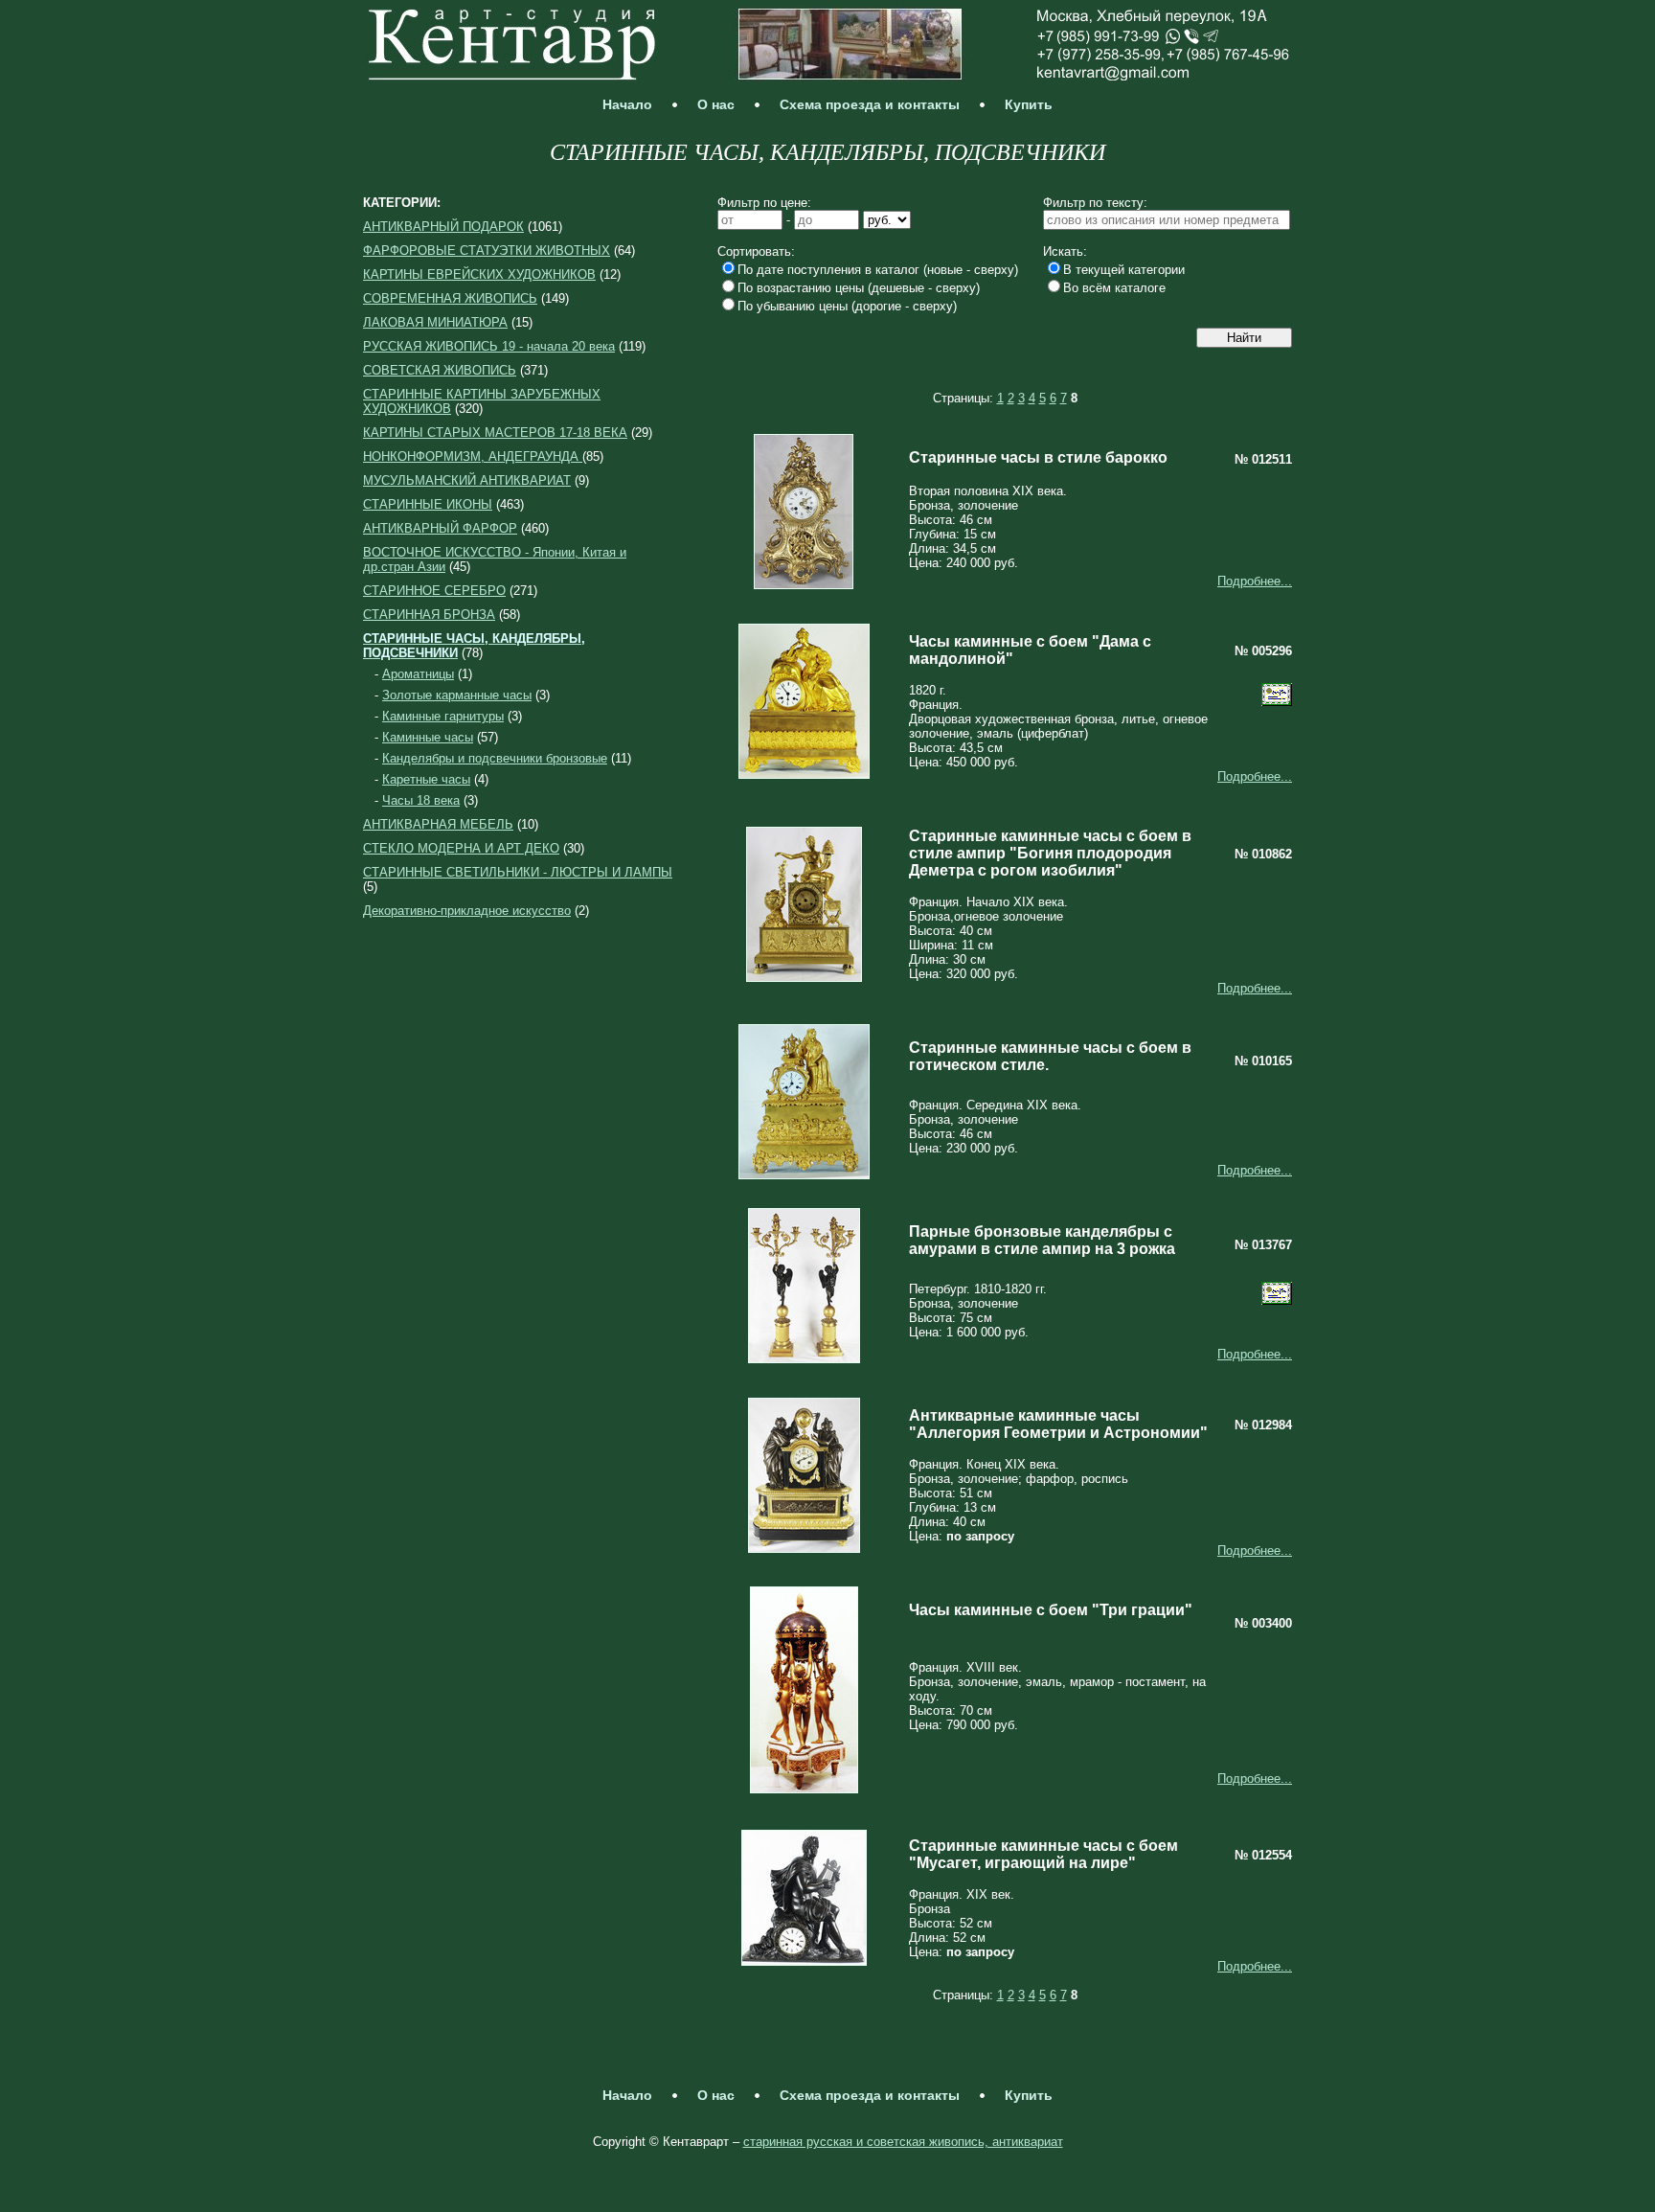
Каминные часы (428, 737)
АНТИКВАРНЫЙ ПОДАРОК (443, 227)
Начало (627, 104)
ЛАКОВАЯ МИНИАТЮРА (435, 322)
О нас (716, 104)
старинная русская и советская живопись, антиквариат (903, 2142)
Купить (1029, 104)
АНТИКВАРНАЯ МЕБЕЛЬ (438, 824)
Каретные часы (426, 779)
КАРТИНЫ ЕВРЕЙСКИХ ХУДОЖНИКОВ (479, 274)
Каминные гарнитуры (443, 716)
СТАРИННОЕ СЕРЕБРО (434, 591)
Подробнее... (1255, 581)
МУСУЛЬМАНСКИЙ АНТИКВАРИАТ (467, 480)
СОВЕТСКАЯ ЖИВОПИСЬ (440, 370)
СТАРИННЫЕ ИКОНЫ (428, 504)
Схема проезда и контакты (870, 104)
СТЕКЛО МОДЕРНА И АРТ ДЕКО (461, 848)
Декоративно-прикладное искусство (467, 911)
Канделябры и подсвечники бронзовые (495, 758)
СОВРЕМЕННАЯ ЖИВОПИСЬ (450, 298)
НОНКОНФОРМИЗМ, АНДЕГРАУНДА (473, 456)
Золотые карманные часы (457, 695)
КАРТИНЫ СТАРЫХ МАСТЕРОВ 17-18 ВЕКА (495, 433)
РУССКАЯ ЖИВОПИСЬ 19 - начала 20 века (489, 346)
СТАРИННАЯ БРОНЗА (429, 615)
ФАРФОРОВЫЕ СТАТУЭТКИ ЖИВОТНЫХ (487, 251)
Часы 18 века (421, 800)
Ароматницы (418, 674)
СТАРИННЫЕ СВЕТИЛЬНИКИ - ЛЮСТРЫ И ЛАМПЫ (518, 872)
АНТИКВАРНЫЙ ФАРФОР (440, 528)
